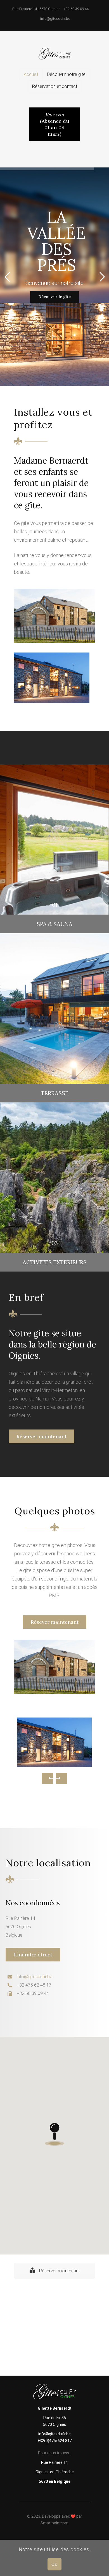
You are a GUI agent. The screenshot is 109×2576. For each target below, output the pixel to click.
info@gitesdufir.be (35, 1977)
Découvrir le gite (54, 282)
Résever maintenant (55, 1622)
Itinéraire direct (33, 1955)
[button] (54, 2134)
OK (54, 2564)
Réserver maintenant (42, 1436)
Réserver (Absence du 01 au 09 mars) (55, 124)
